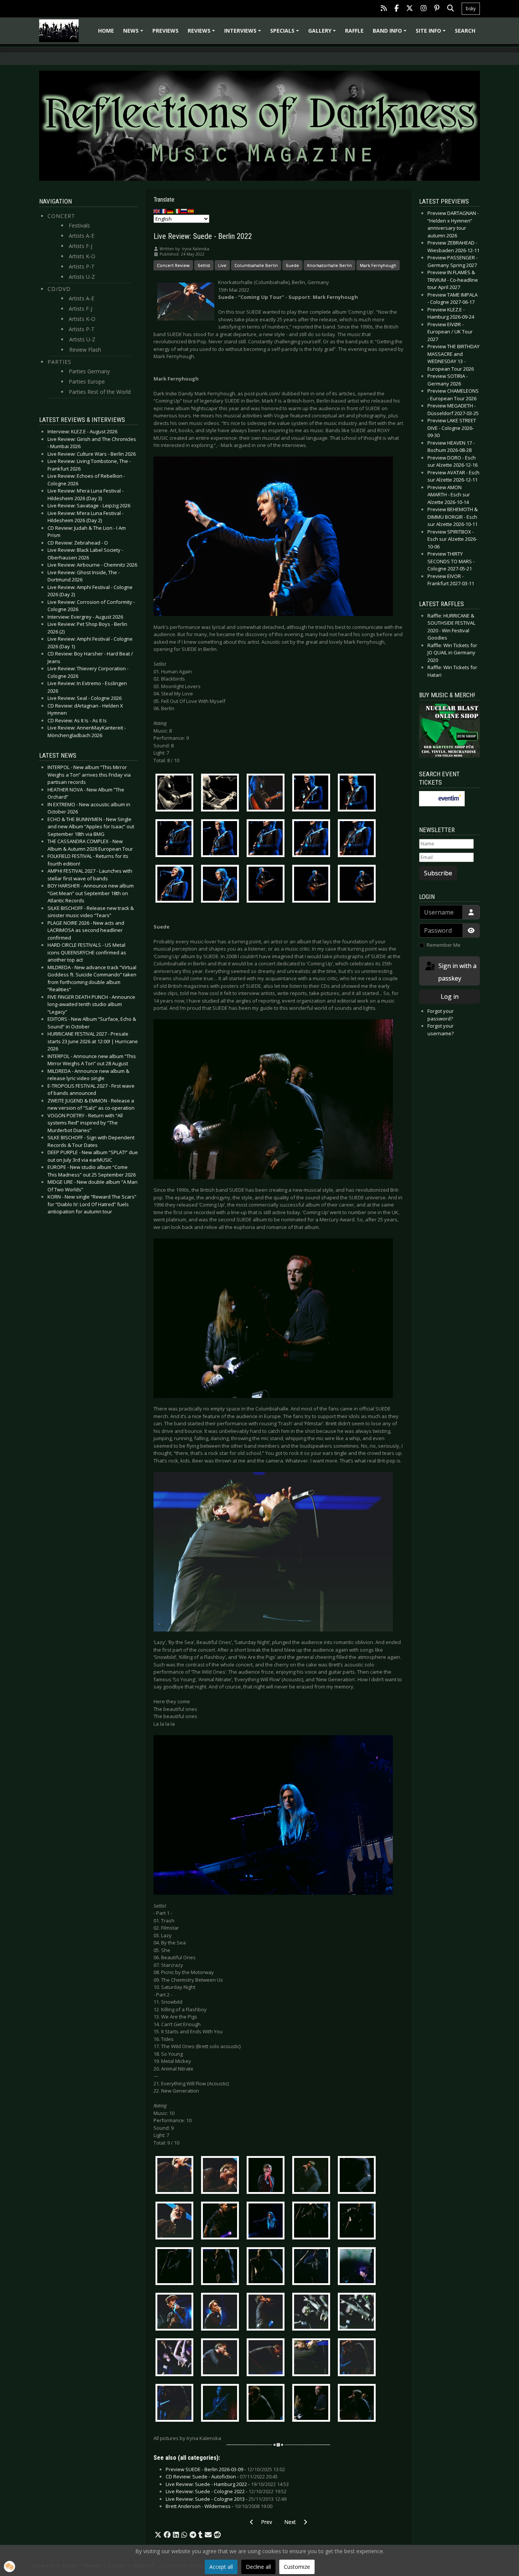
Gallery (323, 33)
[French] (164, 211)
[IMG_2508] (176, 2404)
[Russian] (184, 211)
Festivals (79, 225)
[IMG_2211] (222, 2222)
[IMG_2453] (313, 2358)
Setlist (204, 265)
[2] (222, 2176)
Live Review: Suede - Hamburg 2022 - (227, 2484)
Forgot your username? (441, 1030)
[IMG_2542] (313, 2404)
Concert (61, 216)
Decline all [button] (258, 2567)
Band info (391, 33)
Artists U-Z (82, 277)
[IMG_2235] (359, 2222)
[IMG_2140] (267, 839)
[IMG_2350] (359, 2267)
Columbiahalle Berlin (256, 265)
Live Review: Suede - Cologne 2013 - (226, 2499)
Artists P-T (82, 266)
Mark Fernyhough (378, 265)
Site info (432, 33)
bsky (471, 9)
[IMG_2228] (267, 2222)
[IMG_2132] (222, 839)
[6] (176, 2222)
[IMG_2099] (176, 794)
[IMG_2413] (359, 2313)
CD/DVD (59, 289)
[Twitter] (410, 9)
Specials (286, 33)
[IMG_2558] (359, 2404)
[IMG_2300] (222, 2267)
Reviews (203, 33)
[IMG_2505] (359, 2358)
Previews (165, 31)
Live (222, 265)
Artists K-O (82, 256)
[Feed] (384, 9)
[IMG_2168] (359, 885)
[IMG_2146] (359, 839)
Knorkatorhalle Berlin (329, 265)
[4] (313, 2176)
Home (106, 31)
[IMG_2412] (313, 2313)
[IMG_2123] (313, 794)
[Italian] (177, 211)
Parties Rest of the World (100, 392)
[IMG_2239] (176, 2267)
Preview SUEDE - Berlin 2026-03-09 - (225, 2469)
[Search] (451, 9)
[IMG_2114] (267, 794)
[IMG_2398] (222, 2313)
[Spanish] (191, 211)
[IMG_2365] (176, 2313)
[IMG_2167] (313, 885)
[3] (267, 2176)
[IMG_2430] (222, 2358)
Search (465, 31)
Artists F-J (81, 246)
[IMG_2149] (176, 885)
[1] (176, 2176)
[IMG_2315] (267, 2267)
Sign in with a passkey (457, 972)
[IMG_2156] (222, 885)
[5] (359, 2176)
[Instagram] (424, 9)
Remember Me (444, 945)
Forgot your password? (441, 1015)
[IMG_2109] (222, 794)
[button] (158, 2535)
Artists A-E (81, 236)
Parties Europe (87, 381)
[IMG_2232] (313, 2222)
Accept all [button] (221, 2567)
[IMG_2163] (267, 885)
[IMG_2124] (359, 794)
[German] (171, 211)
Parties (59, 362)
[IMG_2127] (176, 839)
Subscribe (438, 873)
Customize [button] (297, 2567)
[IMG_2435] (267, 2358)
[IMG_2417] (176, 2358)
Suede (292, 265)
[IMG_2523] (222, 2404)
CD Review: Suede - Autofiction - (222, 2476)
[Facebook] (396, 9)
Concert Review (173, 265)
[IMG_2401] (267, 2313)
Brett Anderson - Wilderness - (219, 2506)
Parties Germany (89, 371)
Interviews (244, 33)
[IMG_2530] (267, 2404)
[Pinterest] (437, 9)
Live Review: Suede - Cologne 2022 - (226, 2491)
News (134, 33)
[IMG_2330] (313, 2267)
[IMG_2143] (313, 839)
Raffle (354, 31)
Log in (450, 997)
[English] (157, 211)
